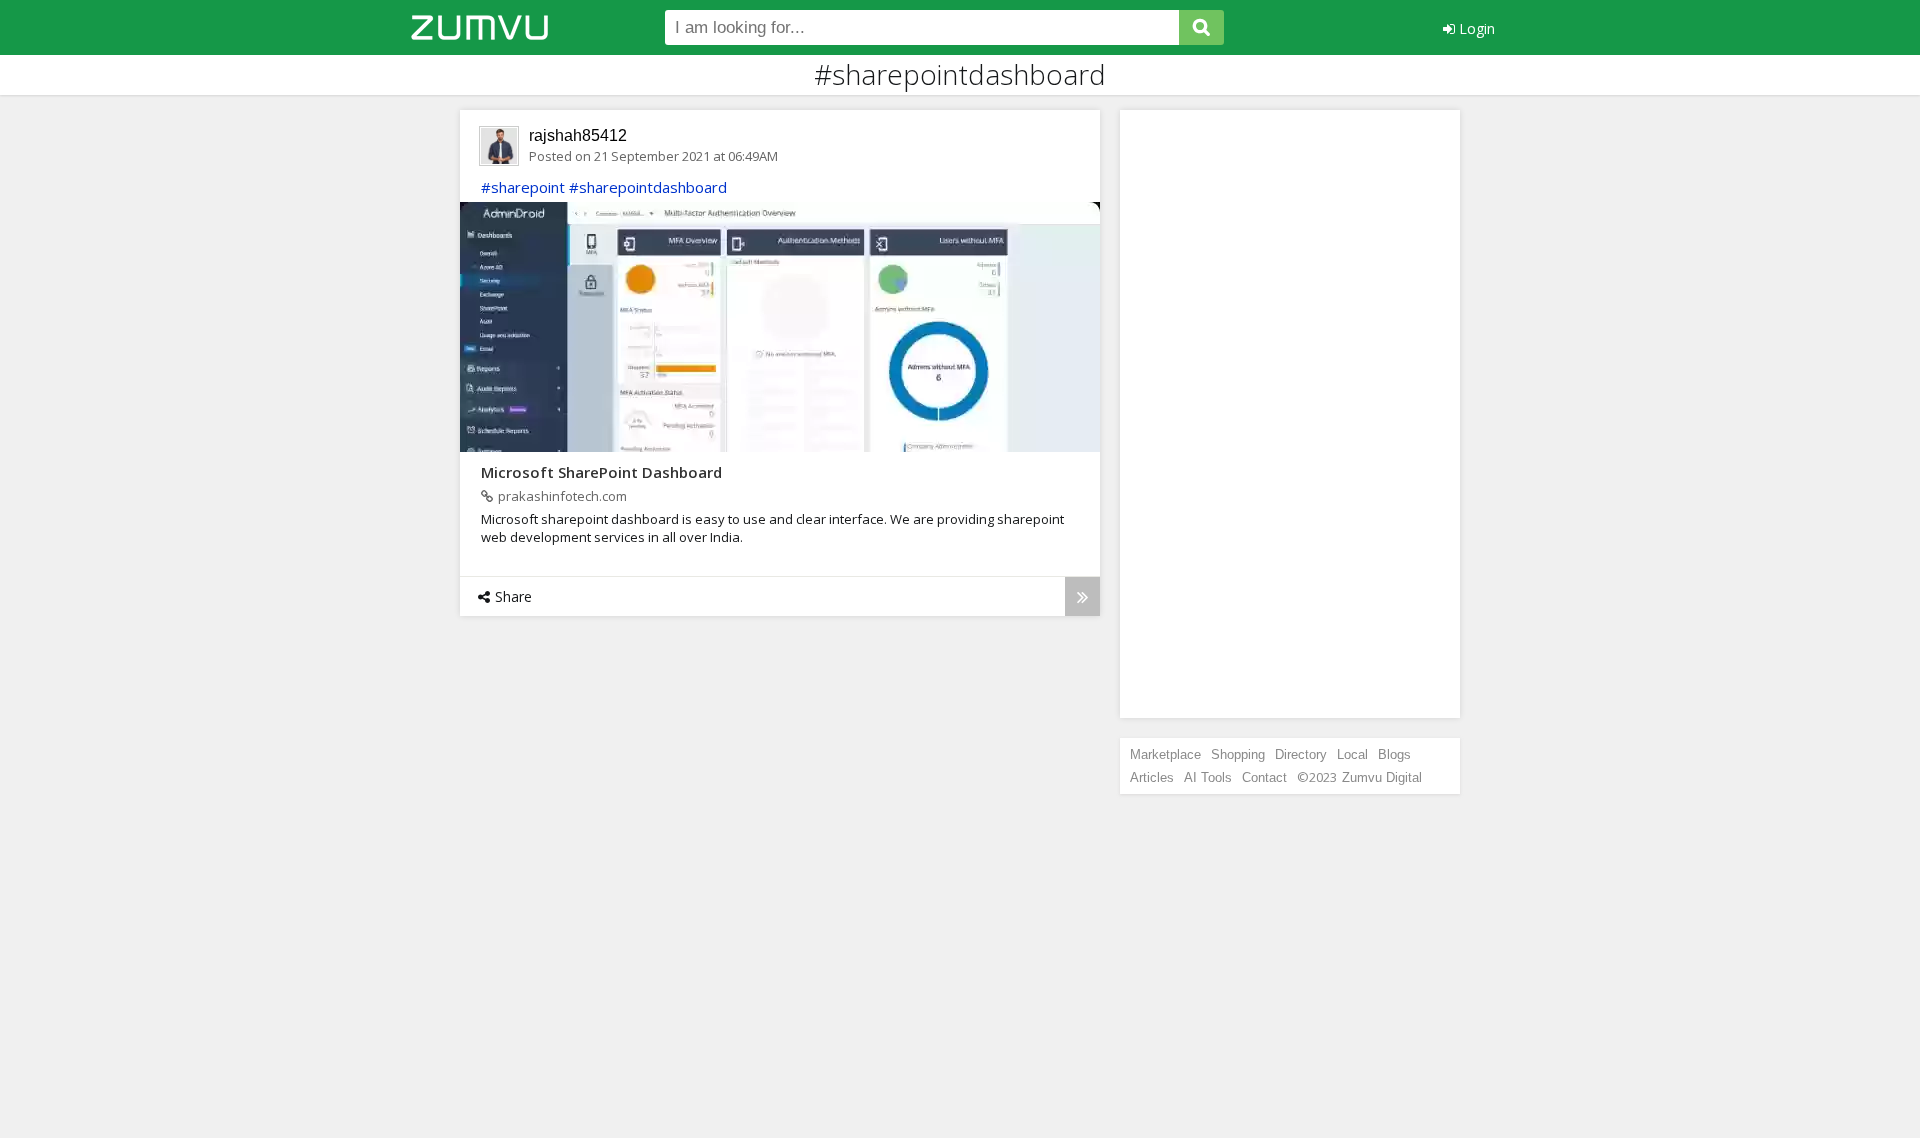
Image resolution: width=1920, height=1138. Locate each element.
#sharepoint (523, 187)
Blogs (1394, 754)
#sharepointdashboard (648, 187)
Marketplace (1165, 754)
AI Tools (1208, 777)
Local (1352, 754)
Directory (1301, 754)
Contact (1264, 777)
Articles (1152, 777)
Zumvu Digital (1382, 777)
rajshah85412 (578, 135)
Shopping (1238, 754)
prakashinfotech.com (562, 496)
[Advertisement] (1290, 414)
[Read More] (1082, 596)
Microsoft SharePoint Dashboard (601, 472)
